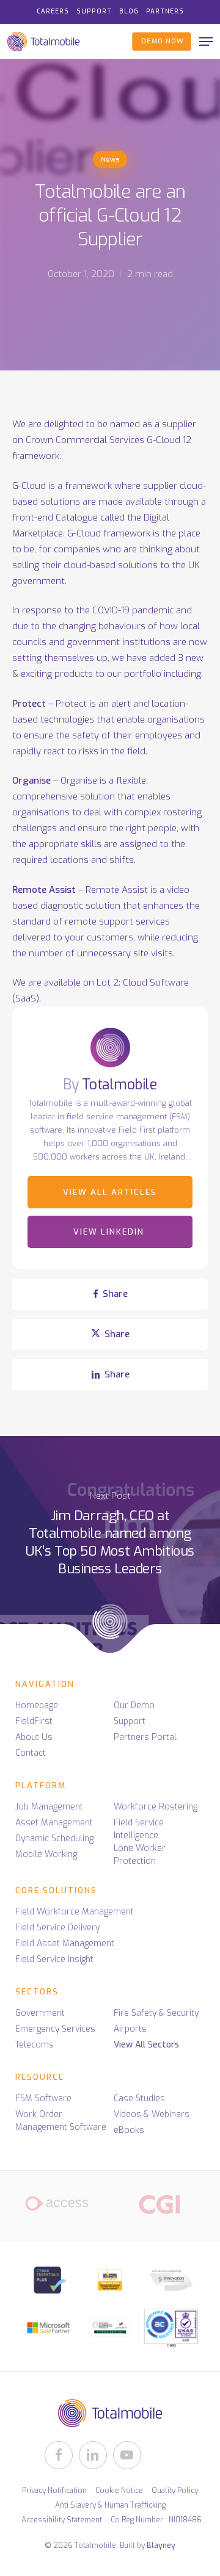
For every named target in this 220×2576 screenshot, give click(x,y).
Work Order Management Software (61, 2121)
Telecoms (35, 2045)
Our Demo (134, 1705)
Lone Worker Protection (140, 1855)
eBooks (129, 2130)
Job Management (49, 1807)
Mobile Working (46, 1854)
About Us (34, 1737)
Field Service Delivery (57, 1928)
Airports (130, 2029)
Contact (31, 1753)
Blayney (161, 2545)
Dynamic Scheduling (54, 1838)
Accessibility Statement (62, 2520)
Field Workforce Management (75, 1912)
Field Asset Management (65, 1943)
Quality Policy (175, 2491)
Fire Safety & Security (156, 2013)
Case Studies (139, 2098)
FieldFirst (34, 1721)
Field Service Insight (54, 1959)
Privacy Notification (54, 2491)
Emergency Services (55, 2029)
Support (130, 1721)
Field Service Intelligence (139, 1829)
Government (40, 2013)
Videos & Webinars (152, 2114)
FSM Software (43, 2098)
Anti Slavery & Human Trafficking (110, 2505)
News (110, 160)
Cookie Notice (119, 2491)
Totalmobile (119, 1085)
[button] (206, 41)
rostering (182, 812)
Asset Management (54, 1823)
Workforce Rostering (156, 1807)
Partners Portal (145, 1737)
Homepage (37, 1705)
